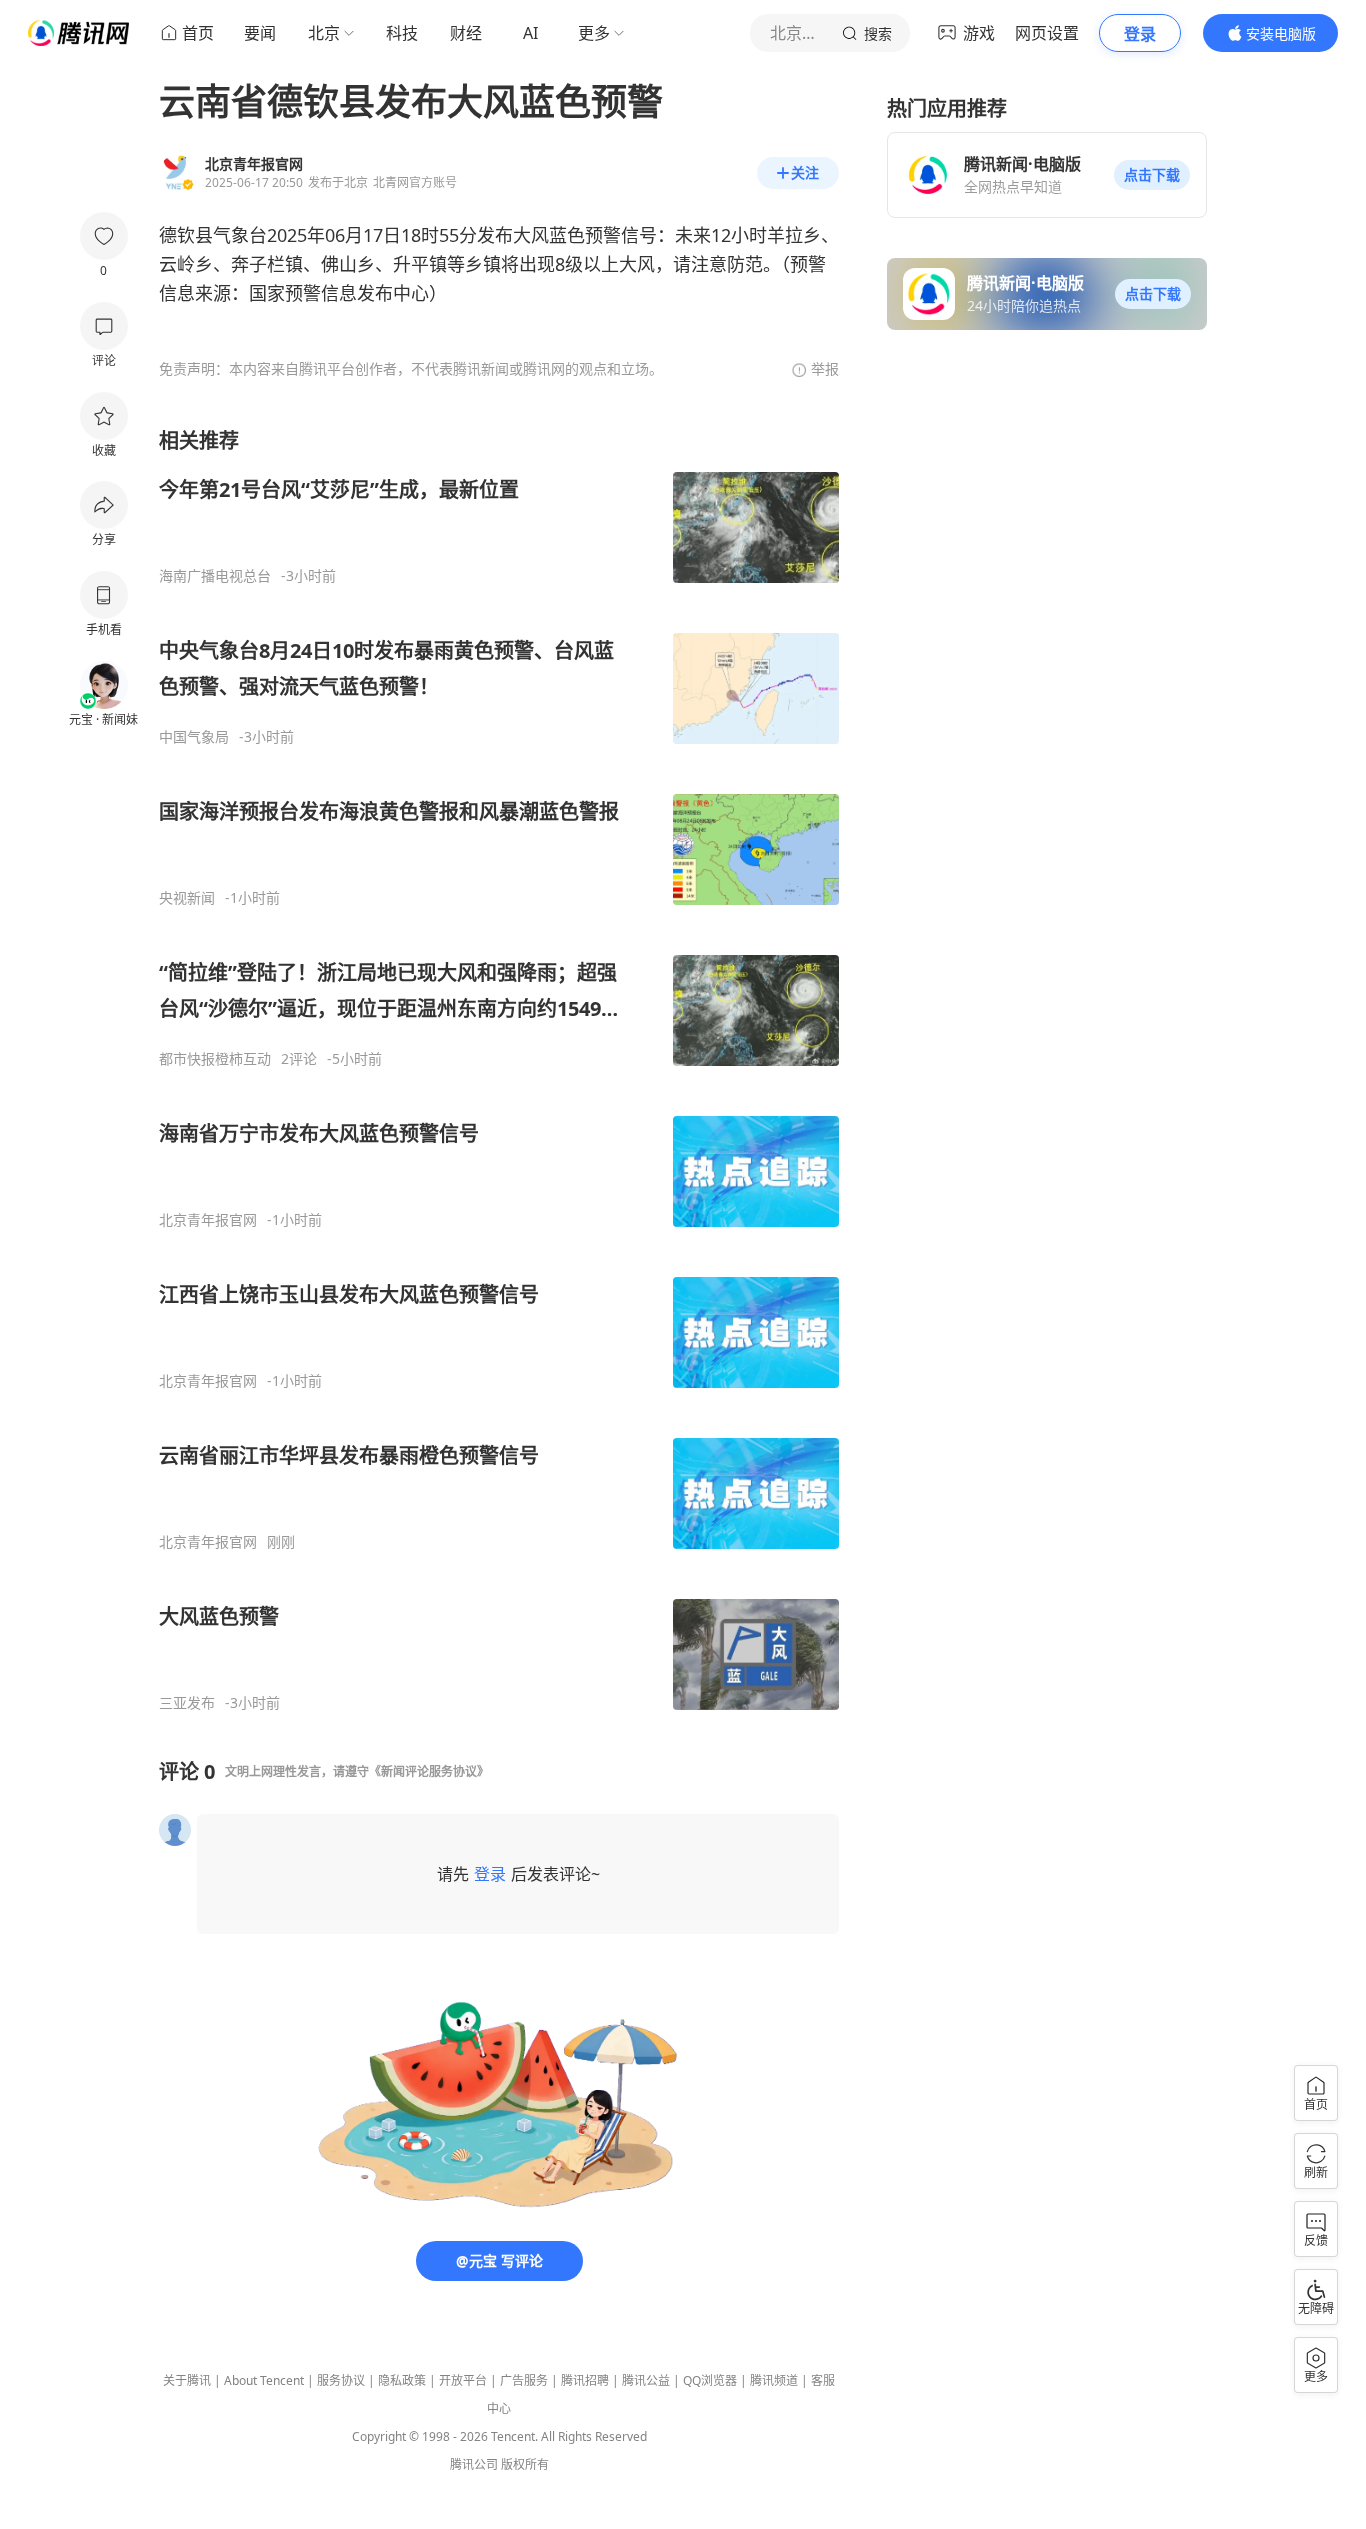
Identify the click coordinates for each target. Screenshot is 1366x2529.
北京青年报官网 (208, 1220)
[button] (1152, 175)
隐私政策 (402, 2380)
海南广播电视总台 (215, 576)
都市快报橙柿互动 (215, 1059)
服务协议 (341, 2380)
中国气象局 (194, 737)
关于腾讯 (187, 2380)
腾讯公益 (646, 2380)
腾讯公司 (474, 2464)
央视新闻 (187, 898)
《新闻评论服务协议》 (429, 1771)
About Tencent (264, 2380)
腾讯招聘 (585, 2380)
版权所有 (525, 2464)
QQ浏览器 (710, 2380)
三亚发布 (187, 1703)
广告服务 (524, 2380)
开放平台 (463, 2380)
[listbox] (499, 1069)
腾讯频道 (774, 2380)
